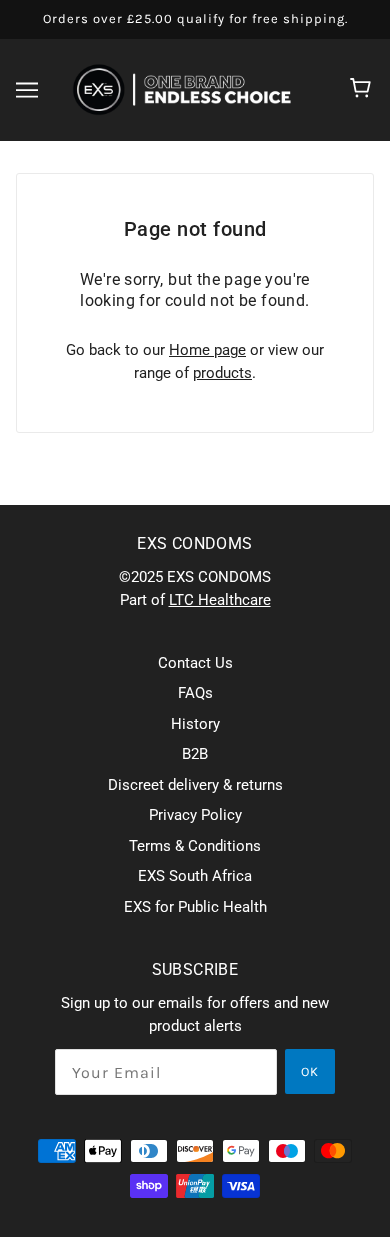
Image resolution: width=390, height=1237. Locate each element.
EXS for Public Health (195, 907)
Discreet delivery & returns (195, 785)
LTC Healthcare (220, 600)
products (222, 373)
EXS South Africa (195, 876)
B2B (195, 754)
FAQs (195, 693)
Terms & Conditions (195, 846)
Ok (310, 1071)
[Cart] (363, 90)
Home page (207, 350)
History (195, 724)
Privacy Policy (195, 815)
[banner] (191, 88)
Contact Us (195, 663)
